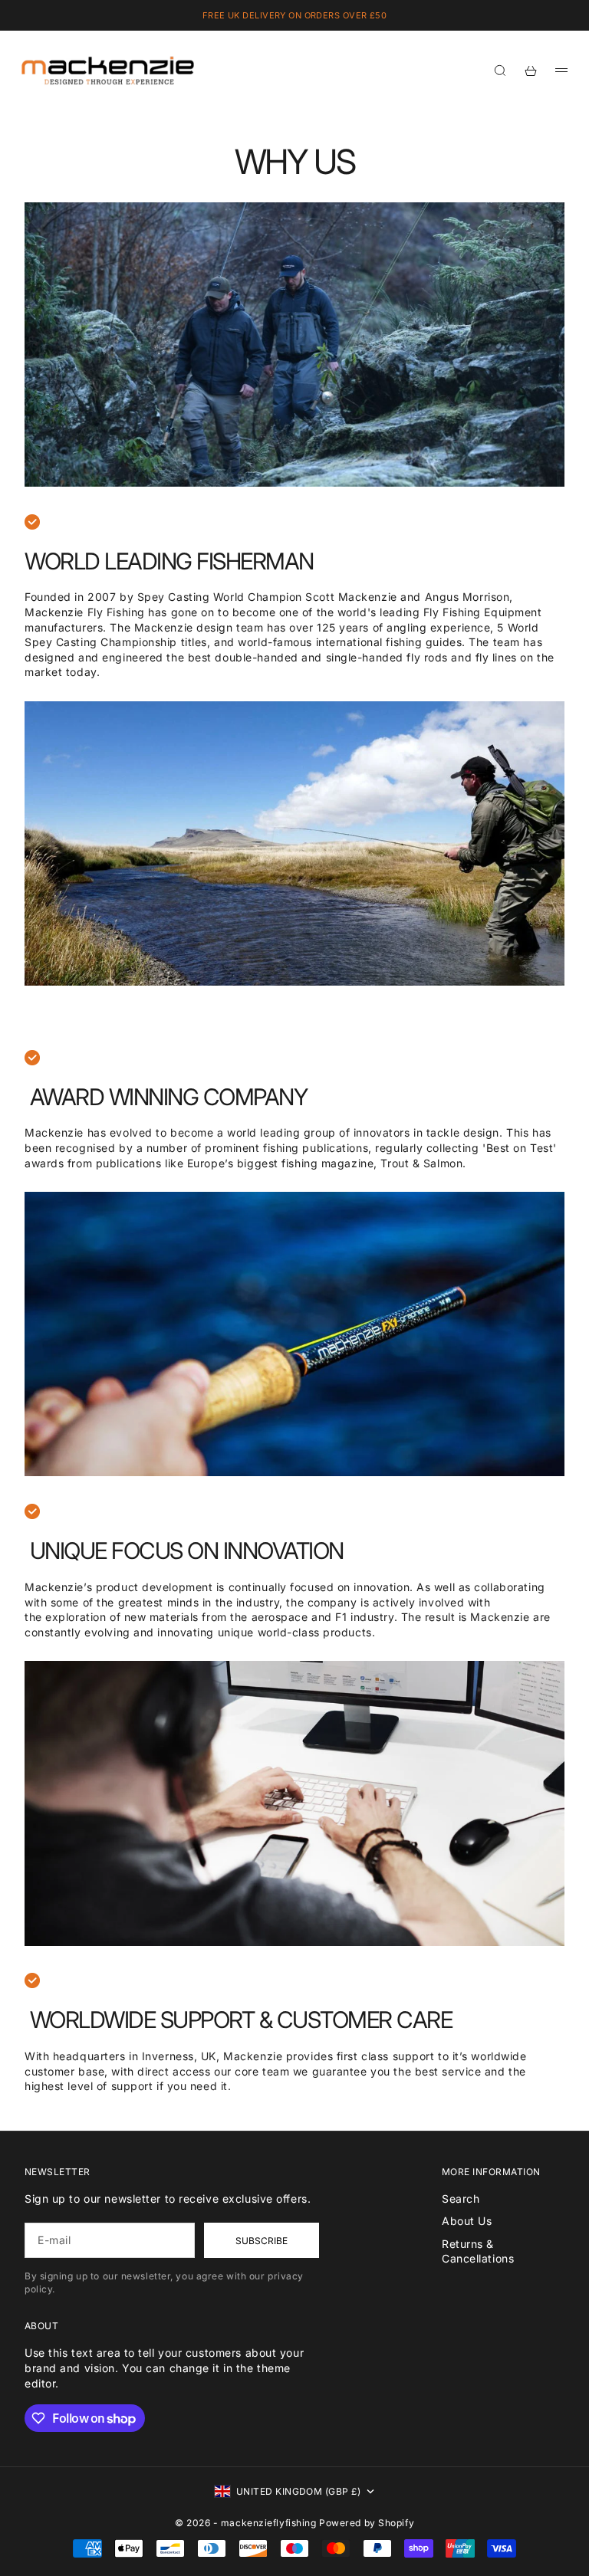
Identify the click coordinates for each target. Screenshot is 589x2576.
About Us (467, 2221)
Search (461, 2199)
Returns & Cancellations (478, 2251)
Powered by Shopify (367, 2523)
